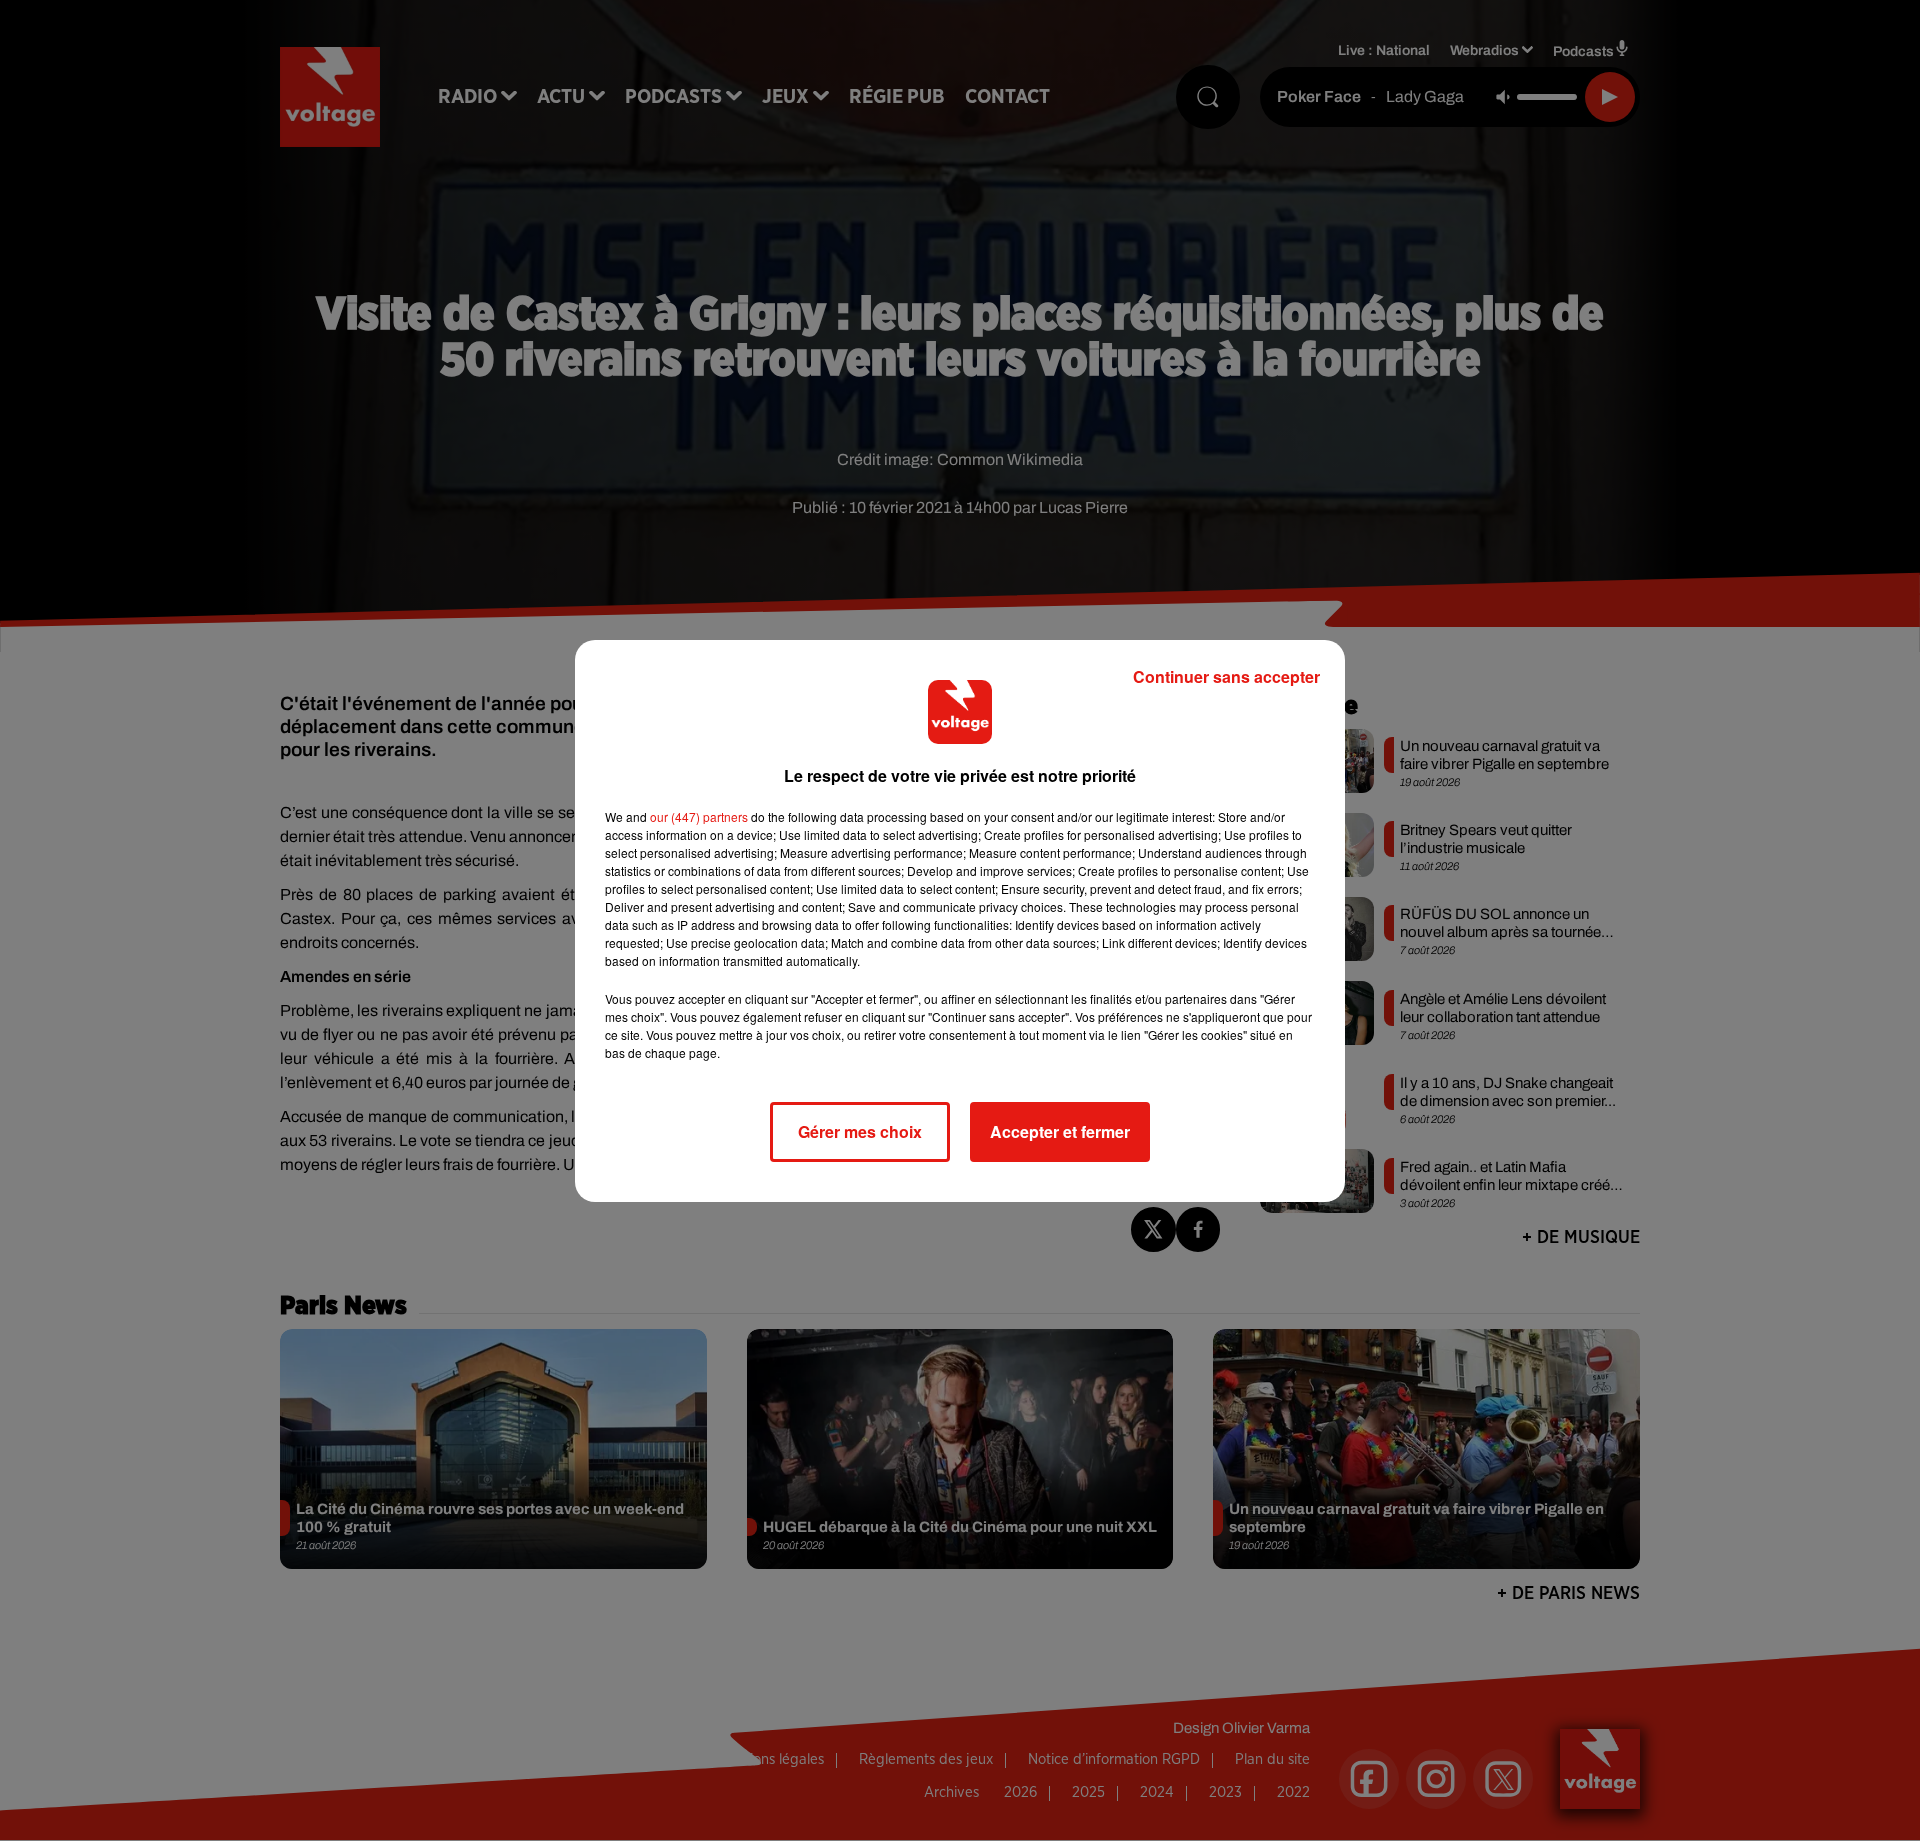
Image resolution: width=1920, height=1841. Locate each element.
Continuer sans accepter (1226, 676)
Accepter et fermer (1060, 1131)
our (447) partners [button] (699, 816)
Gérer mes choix (860, 1131)
